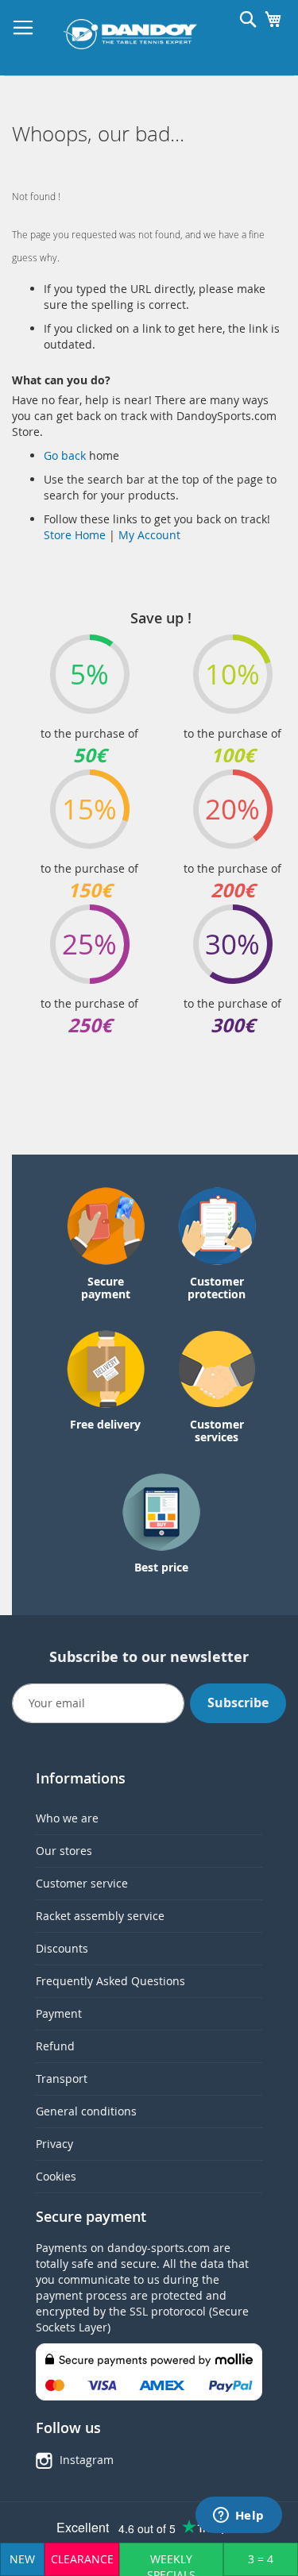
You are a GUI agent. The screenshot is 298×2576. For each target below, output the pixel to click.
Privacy (54, 2144)
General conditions (86, 2111)
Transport (62, 2079)
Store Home (75, 535)
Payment (59, 2013)
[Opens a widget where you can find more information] (238, 2516)
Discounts (62, 1948)
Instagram (87, 2460)
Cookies (56, 2176)
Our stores (64, 1851)
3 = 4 (261, 2559)
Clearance (82, 2559)
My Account (149, 535)
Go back (66, 455)
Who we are (67, 1818)
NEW (22, 2559)
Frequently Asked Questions (110, 1981)
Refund (55, 2046)
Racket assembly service (100, 1916)
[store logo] (130, 34)
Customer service (82, 1883)
